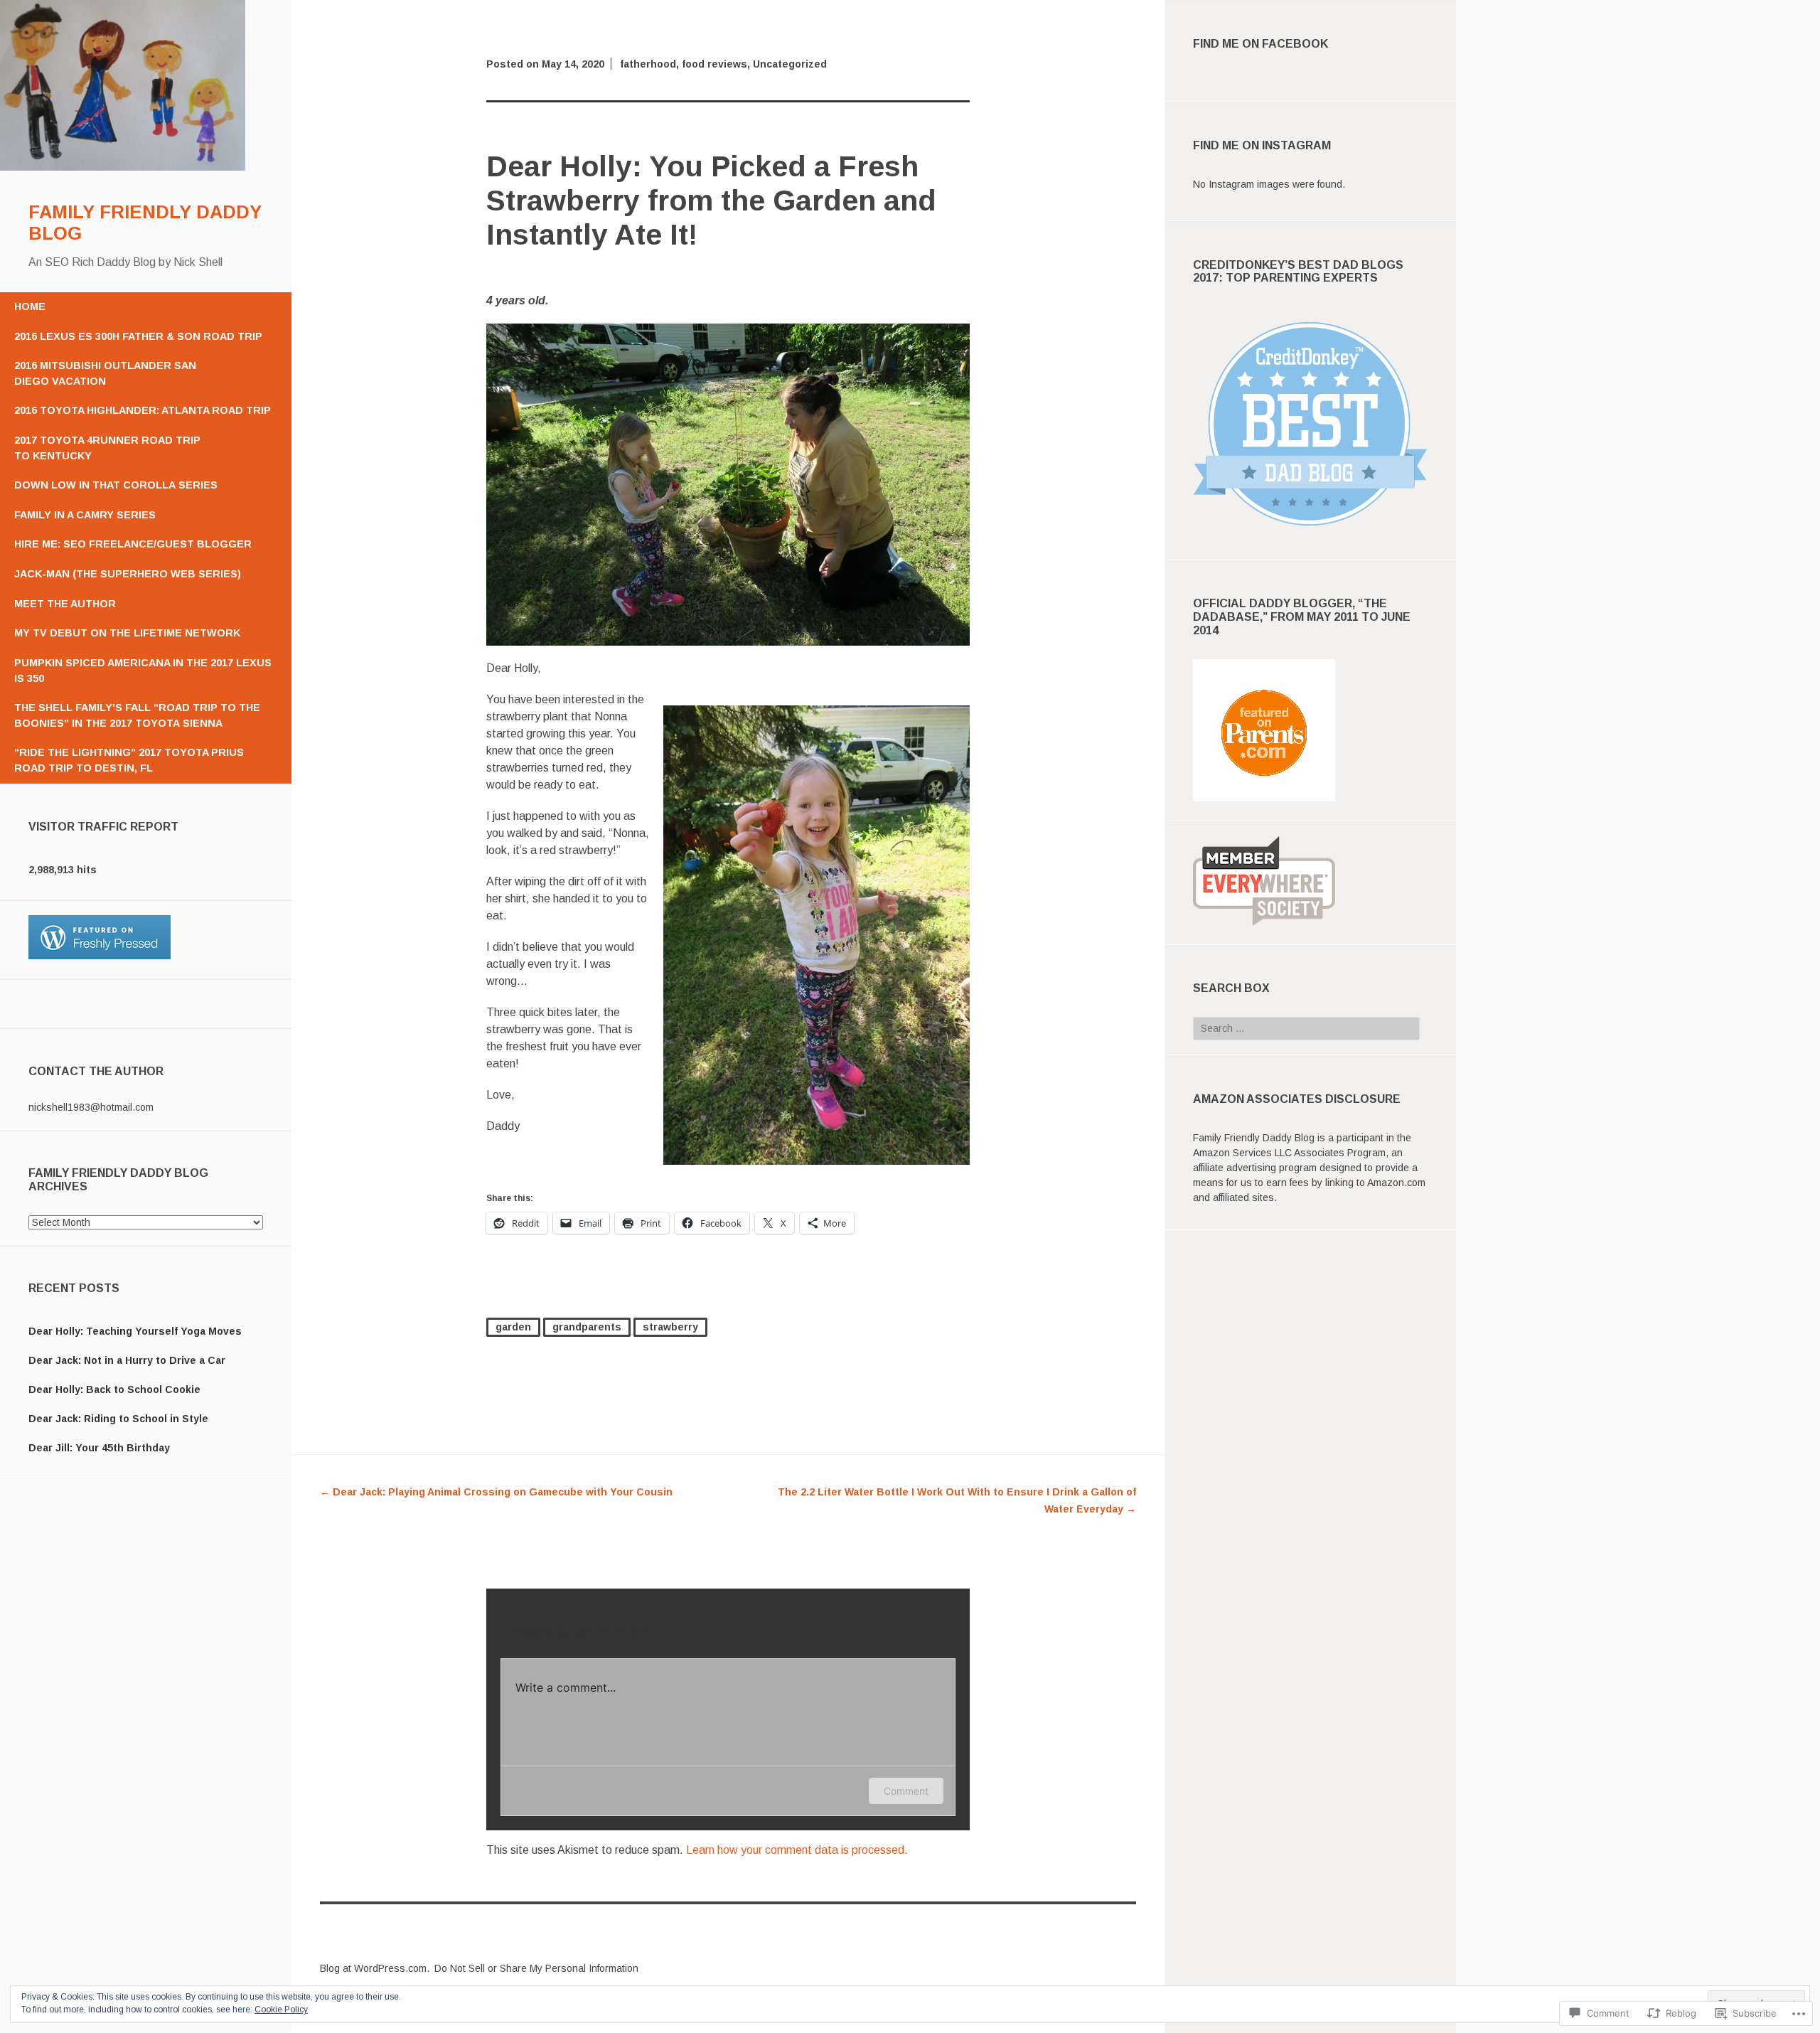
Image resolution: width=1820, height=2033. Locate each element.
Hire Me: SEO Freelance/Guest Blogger (133, 544)
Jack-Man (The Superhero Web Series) (128, 574)
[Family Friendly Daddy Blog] (123, 167)
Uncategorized (790, 64)
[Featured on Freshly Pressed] (100, 956)
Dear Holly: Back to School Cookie (114, 1389)
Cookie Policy (281, 2010)
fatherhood (648, 64)
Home (30, 306)
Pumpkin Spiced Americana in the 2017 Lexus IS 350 (143, 671)
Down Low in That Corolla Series (116, 485)
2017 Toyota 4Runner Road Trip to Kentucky (107, 448)
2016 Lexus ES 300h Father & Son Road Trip (138, 336)
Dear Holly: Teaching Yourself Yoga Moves (135, 1331)
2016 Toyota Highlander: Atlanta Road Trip (143, 410)
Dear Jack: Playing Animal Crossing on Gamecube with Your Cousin (496, 1492)
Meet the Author (65, 604)
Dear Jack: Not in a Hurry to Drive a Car (127, 1360)
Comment (906, 1791)
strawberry (670, 1327)
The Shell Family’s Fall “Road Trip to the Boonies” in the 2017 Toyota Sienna (137, 715)
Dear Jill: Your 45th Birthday (99, 1448)
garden (513, 1327)
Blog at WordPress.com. (375, 1968)
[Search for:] (1306, 1028)
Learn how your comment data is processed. (797, 1850)
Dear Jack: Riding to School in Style (118, 1419)
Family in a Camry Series (85, 515)
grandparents (587, 1327)
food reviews (714, 64)
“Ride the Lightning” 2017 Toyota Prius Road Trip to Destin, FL (129, 760)
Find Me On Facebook (1260, 44)
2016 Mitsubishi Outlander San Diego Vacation (105, 373)
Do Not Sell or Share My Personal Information (536, 1968)
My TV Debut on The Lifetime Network (127, 633)
